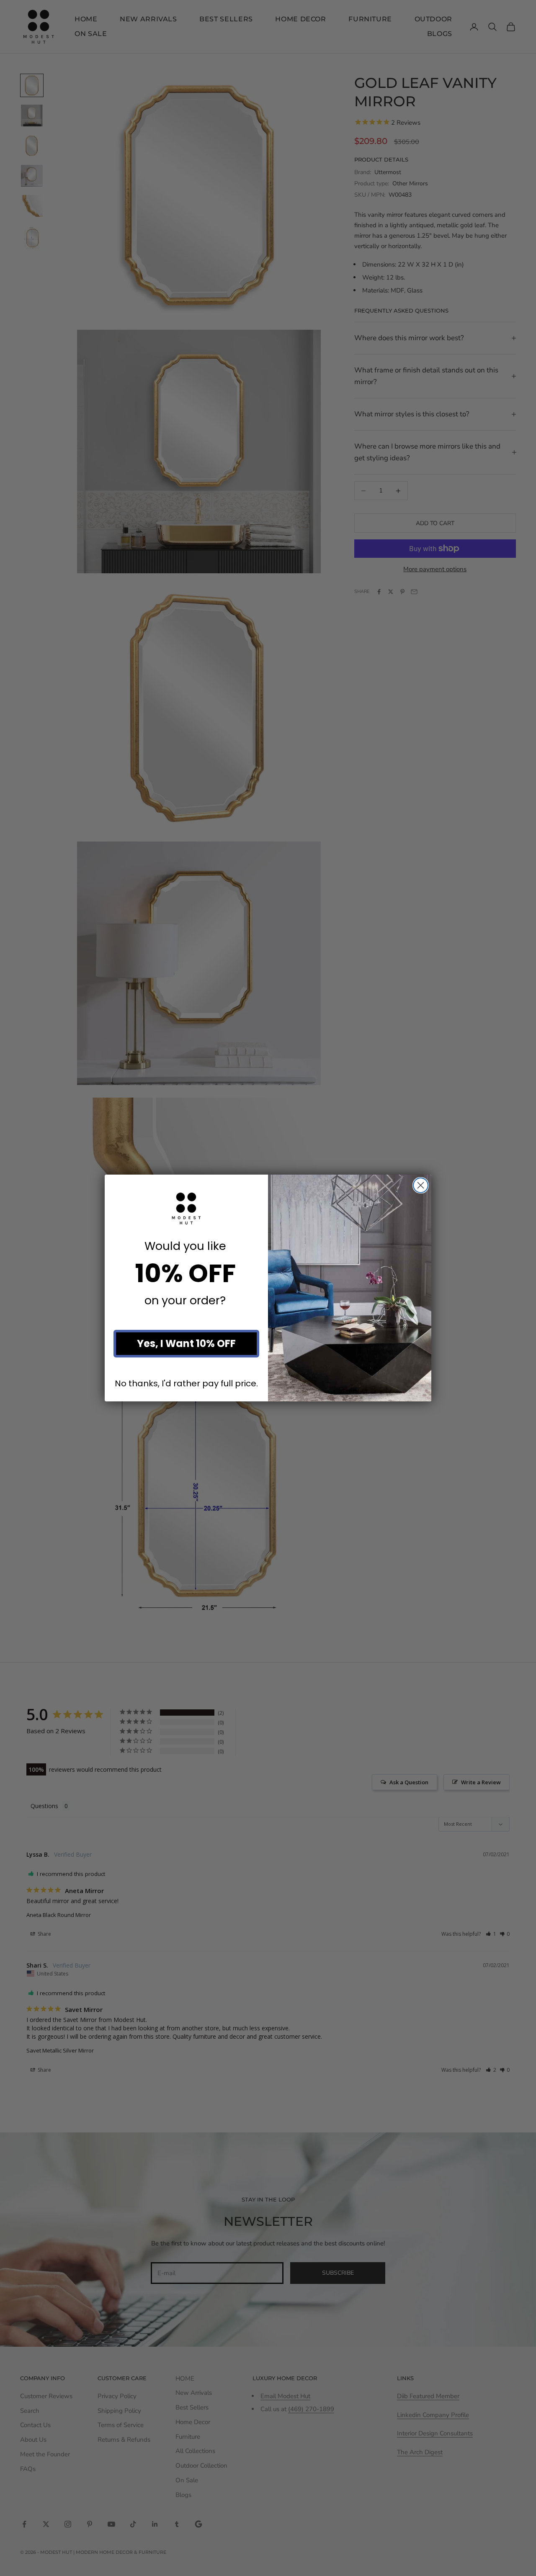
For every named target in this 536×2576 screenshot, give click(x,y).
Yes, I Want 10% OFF (186, 1343)
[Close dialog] (421, 1185)
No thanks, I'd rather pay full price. (186, 1384)
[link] (186, 1208)
